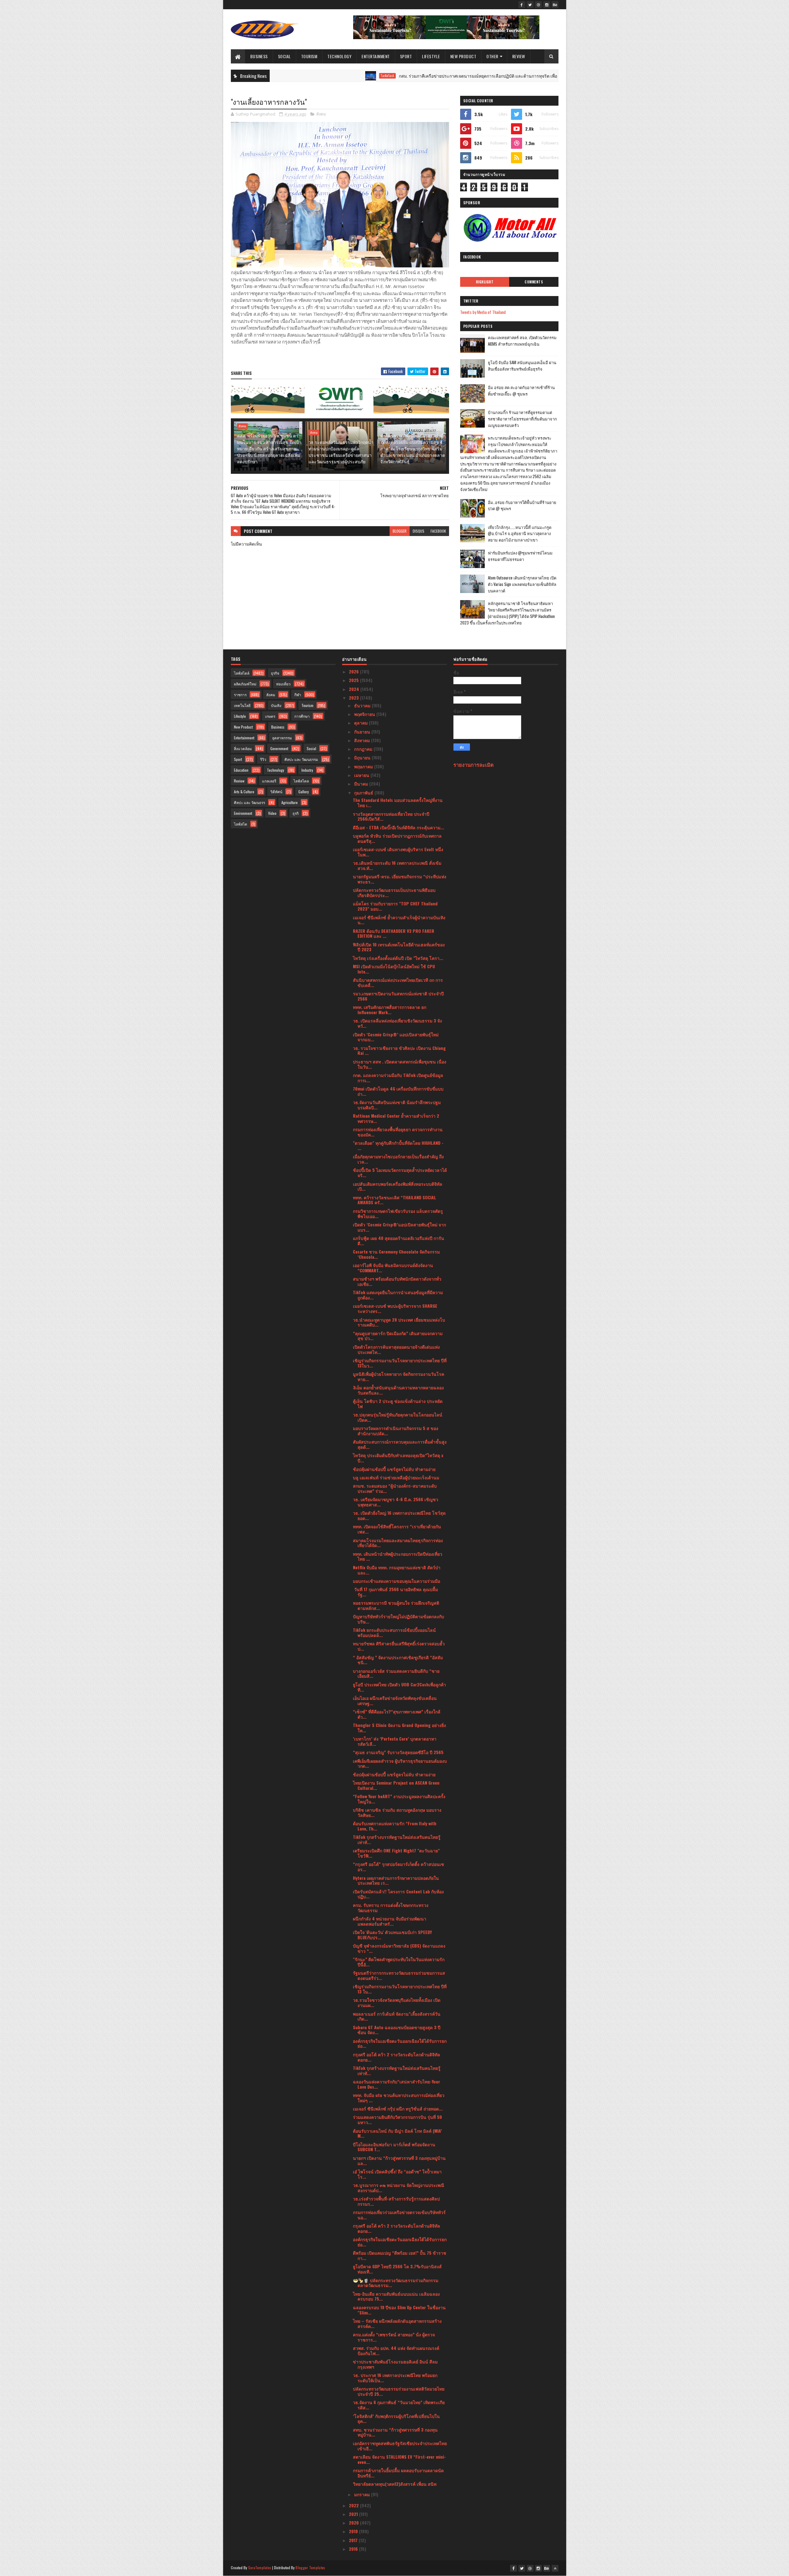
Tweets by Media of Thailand (483, 312)
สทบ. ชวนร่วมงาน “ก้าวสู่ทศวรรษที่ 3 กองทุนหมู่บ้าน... (395, 2432)
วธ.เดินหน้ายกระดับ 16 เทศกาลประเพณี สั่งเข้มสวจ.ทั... (397, 865)
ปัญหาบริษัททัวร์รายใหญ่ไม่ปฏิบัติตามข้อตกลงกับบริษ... (399, 1619)
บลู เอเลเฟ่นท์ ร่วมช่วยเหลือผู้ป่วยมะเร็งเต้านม (396, 1477)
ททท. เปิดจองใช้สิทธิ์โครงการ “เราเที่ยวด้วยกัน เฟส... (397, 1529)
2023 (354, 698)
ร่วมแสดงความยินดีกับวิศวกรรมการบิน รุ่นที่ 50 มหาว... (397, 2119)
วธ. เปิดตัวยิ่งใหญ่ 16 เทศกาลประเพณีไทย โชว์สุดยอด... (399, 1515)
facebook (438, 531)
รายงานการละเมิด (474, 764)
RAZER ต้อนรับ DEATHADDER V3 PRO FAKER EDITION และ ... (394, 933)
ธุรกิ (296, 813)
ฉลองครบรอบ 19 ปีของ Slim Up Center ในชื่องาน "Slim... (399, 2310)
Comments (534, 282)
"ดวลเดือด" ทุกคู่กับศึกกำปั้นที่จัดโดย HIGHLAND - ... (398, 1145)
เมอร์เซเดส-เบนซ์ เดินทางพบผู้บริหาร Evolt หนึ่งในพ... (398, 852)
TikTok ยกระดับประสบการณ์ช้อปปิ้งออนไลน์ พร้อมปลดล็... (394, 1632)
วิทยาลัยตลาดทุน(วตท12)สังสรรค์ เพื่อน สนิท (395, 2484)
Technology (339, 56)
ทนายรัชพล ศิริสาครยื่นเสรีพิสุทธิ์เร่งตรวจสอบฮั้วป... (399, 1646)
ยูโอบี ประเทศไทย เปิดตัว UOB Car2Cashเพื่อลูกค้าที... (399, 1687)
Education (241, 770)
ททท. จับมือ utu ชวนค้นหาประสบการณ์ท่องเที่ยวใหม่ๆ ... (399, 2098)
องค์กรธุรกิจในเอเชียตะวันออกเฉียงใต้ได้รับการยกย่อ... (400, 2043)
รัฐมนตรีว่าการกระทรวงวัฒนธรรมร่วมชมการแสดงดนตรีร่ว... (399, 1975)
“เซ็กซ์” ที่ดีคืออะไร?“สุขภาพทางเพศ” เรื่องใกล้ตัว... (397, 1714)
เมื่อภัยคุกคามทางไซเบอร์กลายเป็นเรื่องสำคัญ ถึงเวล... (398, 1159)
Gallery (304, 792)
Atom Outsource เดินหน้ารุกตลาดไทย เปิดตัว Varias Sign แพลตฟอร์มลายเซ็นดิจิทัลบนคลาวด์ (522, 584)
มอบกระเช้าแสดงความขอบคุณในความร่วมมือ (397, 1581)
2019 (354, 2531)
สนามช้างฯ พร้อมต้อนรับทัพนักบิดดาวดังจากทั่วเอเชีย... (397, 1281)
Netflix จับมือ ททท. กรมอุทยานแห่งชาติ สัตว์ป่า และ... (397, 1570)
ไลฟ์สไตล (301, 781)
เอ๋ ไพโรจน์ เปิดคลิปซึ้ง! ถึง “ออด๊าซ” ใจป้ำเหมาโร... (397, 2174)
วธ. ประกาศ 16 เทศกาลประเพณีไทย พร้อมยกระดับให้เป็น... (395, 2378)
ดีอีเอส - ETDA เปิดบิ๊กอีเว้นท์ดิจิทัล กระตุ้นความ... (399, 827)
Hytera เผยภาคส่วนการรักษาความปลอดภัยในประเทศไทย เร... (396, 1880)
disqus (419, 531)
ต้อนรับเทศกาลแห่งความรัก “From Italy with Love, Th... (395, 1826)
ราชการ (240, 695)
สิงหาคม (363, 740)
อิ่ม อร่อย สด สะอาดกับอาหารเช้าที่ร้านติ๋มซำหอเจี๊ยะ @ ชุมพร (521, 390)
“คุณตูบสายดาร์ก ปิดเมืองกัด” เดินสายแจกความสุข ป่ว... (398, 1336)
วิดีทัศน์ (276, 792)
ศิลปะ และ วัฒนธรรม (301, 759)
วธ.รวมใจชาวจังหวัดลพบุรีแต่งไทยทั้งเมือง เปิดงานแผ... (397, 2002)
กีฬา (298, 695)
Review (519, 56)
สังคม (321, 114)
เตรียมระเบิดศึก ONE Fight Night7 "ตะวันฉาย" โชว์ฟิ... (396, 1853)
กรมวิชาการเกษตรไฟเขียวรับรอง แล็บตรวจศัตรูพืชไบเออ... (398, 1213)
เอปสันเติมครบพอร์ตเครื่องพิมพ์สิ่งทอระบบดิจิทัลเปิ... (398, 1186)
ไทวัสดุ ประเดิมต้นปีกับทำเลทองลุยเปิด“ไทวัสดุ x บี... (398, 1458)
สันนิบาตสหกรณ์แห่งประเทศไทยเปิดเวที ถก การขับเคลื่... (398, 982)
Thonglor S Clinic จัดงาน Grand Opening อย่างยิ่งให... (399, 1728)
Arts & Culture (244, 792)
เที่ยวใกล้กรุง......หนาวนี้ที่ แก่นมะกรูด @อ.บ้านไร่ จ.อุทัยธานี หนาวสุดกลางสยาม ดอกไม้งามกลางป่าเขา (520, 534)
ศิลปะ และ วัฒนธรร (249, 802)
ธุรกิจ (275, 673)
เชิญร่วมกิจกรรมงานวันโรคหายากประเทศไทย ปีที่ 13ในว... (400, 1363)
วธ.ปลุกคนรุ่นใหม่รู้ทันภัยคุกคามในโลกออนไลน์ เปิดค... (398, 1417)
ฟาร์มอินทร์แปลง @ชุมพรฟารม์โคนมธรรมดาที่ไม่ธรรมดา (520, 556)
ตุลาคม (362, 723)
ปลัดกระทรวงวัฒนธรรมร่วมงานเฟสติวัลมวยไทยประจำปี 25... (399, 2391)
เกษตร (270, 716)
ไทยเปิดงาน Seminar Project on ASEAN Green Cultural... (396, 1785)
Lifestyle (431, 56)
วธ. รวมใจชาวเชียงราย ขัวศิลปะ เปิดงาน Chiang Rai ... (399, 1050)
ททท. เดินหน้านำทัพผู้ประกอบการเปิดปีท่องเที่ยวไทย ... (398, 1556)
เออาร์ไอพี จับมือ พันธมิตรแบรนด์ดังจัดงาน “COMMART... (393, 1268)
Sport (406, 56)
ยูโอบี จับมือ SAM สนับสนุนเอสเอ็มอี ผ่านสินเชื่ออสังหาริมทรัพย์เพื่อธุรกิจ (522, 366)
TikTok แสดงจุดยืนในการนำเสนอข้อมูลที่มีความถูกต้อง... (398, 1295)
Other (492, 56)
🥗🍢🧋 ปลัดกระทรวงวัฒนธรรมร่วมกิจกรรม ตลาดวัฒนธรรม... (396, 2283)
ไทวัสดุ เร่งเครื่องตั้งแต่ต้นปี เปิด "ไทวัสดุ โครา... (398, 958)
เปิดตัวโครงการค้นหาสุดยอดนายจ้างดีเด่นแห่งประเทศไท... (396, 1349)
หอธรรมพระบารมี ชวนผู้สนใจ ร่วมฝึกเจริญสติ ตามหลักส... (396, 1605)
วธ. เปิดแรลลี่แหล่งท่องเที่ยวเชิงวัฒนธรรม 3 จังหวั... (397, 1023)
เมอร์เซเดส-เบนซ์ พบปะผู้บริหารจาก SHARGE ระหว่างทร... (395, 1308)
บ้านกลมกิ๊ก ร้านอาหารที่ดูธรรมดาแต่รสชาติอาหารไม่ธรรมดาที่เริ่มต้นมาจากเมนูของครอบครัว (522, 419)
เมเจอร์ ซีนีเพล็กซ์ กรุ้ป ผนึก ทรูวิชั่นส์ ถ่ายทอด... (398, 2109)
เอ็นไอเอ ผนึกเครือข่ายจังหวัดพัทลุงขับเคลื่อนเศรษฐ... (395, 1700)
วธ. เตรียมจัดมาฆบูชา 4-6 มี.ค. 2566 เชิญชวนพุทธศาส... (396, 1502)
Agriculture (290, 802)
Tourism (309, 56)
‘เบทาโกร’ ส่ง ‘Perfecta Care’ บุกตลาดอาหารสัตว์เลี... (395, 1741)
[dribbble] (538, 5)
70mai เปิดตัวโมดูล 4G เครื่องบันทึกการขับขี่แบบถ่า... (398, 1091)
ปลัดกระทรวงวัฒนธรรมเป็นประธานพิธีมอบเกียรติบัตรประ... (394, 892)
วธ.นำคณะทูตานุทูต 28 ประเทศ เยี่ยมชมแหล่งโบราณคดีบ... (399, 1322)
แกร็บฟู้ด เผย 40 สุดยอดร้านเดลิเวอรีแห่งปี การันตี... (399, 1241)
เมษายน (362, 775)
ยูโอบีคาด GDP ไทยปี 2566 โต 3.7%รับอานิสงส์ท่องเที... (397, 2269)
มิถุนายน (363, 757)
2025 (354, 680)
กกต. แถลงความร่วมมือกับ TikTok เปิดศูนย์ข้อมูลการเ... (398, 1078)
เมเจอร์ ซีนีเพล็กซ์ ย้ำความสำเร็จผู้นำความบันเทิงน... (399, 920)
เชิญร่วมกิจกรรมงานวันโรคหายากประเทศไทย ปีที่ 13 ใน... (400, 1989)
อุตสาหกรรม (282, 738)
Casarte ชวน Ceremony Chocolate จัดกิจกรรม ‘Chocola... (396, 1254)
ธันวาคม (363, 705)
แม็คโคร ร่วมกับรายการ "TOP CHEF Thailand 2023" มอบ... (395, 906)
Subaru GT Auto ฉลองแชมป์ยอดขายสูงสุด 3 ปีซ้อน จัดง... (397, 2030)
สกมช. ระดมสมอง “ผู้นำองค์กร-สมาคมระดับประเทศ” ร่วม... (395, 1488)
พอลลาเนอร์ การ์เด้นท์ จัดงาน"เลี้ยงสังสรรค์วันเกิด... (397, 2016)
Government (279, 748)
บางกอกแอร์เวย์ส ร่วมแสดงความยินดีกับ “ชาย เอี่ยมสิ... (396, 1673)
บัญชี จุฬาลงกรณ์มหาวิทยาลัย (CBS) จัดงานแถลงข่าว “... (399, 1948)
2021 (354, 2514)
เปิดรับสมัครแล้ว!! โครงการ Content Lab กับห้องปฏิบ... (398, 1894)
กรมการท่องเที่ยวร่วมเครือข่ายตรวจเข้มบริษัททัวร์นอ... (399, 2215)
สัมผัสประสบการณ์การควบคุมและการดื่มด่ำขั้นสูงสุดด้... (400, 1444)
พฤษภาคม (364, 766)
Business (259, 56)
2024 (355, 689)
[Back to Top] (555, 2568)
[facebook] (522, 5)
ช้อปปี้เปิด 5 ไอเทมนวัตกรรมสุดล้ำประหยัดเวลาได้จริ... (400, 1172)
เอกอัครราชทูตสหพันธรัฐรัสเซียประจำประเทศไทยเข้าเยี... (400, 2446)
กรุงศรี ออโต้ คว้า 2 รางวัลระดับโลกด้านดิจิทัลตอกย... (397, 2057)
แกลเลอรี (269, 781)
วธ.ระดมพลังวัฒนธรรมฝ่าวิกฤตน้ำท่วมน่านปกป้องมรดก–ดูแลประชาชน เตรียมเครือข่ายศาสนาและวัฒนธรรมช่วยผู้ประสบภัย (341, 452)
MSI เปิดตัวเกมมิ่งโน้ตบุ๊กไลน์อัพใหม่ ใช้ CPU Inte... (394, 969)
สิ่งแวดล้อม (243, 748)
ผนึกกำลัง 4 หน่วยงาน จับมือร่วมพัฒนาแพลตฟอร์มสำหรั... (390, 1921)
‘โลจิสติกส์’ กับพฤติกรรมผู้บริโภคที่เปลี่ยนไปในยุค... (396, 2419)
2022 (354, 2505)
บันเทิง (276, 705)
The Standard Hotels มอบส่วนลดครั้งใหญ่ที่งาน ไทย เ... (398, 802)
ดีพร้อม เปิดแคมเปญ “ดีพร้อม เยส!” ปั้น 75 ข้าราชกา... (400, 2255)
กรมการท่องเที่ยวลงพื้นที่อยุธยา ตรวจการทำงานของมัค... (398, 1132)
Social (284, 56)
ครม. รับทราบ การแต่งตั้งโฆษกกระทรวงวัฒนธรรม (391, 1908)
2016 (354, 2549)
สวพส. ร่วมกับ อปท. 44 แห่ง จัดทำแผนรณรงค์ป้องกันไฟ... (396, 2350)
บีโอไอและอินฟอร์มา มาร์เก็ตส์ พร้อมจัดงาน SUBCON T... (394, 2147)
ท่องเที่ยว (283, 684)
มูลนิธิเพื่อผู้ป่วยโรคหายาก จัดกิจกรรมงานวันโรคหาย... (399, 1376)
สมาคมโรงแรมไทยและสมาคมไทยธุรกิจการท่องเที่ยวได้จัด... (398, 1543)
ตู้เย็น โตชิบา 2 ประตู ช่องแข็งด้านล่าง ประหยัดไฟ (398, 1404)
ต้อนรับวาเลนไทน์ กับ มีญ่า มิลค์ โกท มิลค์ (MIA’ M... (397, 2133)
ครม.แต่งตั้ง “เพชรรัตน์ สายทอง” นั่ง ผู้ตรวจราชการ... (394, 2337)
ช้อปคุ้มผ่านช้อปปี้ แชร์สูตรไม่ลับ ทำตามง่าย (394, 1469)
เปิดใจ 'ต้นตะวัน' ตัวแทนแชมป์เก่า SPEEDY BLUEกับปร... (392, 1935)
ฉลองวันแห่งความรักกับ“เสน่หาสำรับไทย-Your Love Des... (397, 2084)
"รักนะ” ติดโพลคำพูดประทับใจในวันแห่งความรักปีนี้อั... (399, 1962)
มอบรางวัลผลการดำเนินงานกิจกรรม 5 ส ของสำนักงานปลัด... (396, 1431)
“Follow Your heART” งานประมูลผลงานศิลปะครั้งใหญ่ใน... (399, 1799)
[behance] (555, 5)
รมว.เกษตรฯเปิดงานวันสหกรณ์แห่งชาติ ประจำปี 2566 (398, 996)
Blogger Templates (310, 2568)
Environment (243, 813)
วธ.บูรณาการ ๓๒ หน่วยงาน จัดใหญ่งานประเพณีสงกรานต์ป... (399, 2188)
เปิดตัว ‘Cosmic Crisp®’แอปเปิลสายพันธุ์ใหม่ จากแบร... (399, 1227)
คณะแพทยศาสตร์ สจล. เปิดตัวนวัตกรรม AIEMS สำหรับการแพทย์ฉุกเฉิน (522, 341)
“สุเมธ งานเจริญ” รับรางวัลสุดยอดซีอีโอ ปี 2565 (398, 1752)
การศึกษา (302, 716)
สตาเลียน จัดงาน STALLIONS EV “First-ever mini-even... (399, 2459)
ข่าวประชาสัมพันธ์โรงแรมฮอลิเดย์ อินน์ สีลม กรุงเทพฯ (395, 2364)
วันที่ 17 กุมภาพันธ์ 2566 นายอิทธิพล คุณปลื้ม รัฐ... (395, 1592)
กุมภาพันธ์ (364, 792)
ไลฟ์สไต (241, 824)
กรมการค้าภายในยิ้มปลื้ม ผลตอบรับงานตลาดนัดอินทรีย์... (398, 2473)
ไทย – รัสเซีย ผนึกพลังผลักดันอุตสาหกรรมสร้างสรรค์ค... (397, 2323)
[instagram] (547, 5)
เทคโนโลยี (242, 705)
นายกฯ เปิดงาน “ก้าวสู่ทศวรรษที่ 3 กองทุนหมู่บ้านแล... (399, 2160)
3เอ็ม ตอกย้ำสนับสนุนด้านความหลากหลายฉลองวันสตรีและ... (398, 1390)
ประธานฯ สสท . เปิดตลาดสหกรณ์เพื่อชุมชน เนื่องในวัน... (400, 1064)
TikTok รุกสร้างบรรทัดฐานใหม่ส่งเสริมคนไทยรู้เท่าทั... (397, 1839)
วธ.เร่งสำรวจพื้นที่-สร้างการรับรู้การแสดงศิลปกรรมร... (396, 2201)
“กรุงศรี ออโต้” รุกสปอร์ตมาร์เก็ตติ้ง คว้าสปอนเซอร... (399, 1867)
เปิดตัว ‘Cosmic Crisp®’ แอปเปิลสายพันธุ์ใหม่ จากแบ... (396, 1037)
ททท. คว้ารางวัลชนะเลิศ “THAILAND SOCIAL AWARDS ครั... (394, 1200)
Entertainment (376, 56)
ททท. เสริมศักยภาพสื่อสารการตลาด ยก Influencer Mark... (390, 1010)
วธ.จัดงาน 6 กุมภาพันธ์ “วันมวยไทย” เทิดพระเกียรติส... (399, 2405)
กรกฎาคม (364, 749)
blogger (400, 531)
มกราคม (363, 2494)
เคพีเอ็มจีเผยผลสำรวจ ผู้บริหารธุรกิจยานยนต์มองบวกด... (400, 1763)
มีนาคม (362, 784)
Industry (307, 770)
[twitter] (530, 5)
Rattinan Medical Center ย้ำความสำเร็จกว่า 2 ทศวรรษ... (396, 1118)
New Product (463, 56)
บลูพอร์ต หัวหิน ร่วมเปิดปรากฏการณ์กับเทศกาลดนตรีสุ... (397, 838)
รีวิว (263, 759)
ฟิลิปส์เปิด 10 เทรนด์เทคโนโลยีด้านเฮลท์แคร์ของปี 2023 (399, 947)
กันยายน (363, 731)
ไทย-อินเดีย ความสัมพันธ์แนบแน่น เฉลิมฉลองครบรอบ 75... (396, 2296)
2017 (354, 2540)
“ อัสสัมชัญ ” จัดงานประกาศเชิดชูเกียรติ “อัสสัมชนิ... (398, 1660)
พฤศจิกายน (365, 714)
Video (272, 813)
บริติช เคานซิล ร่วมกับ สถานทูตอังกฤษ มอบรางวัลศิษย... (397, 1812)
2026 (354, 671)
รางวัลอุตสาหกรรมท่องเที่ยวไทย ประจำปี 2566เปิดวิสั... (391, 816)
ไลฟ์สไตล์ (286, 76)
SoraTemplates (260, 2568)
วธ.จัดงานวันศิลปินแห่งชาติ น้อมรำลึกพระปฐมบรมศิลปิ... (397, 1105)
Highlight (485, 282)
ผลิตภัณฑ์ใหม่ (245, 684)
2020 (354, 2523)
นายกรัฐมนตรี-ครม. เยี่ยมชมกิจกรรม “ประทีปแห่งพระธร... (400, 879)
